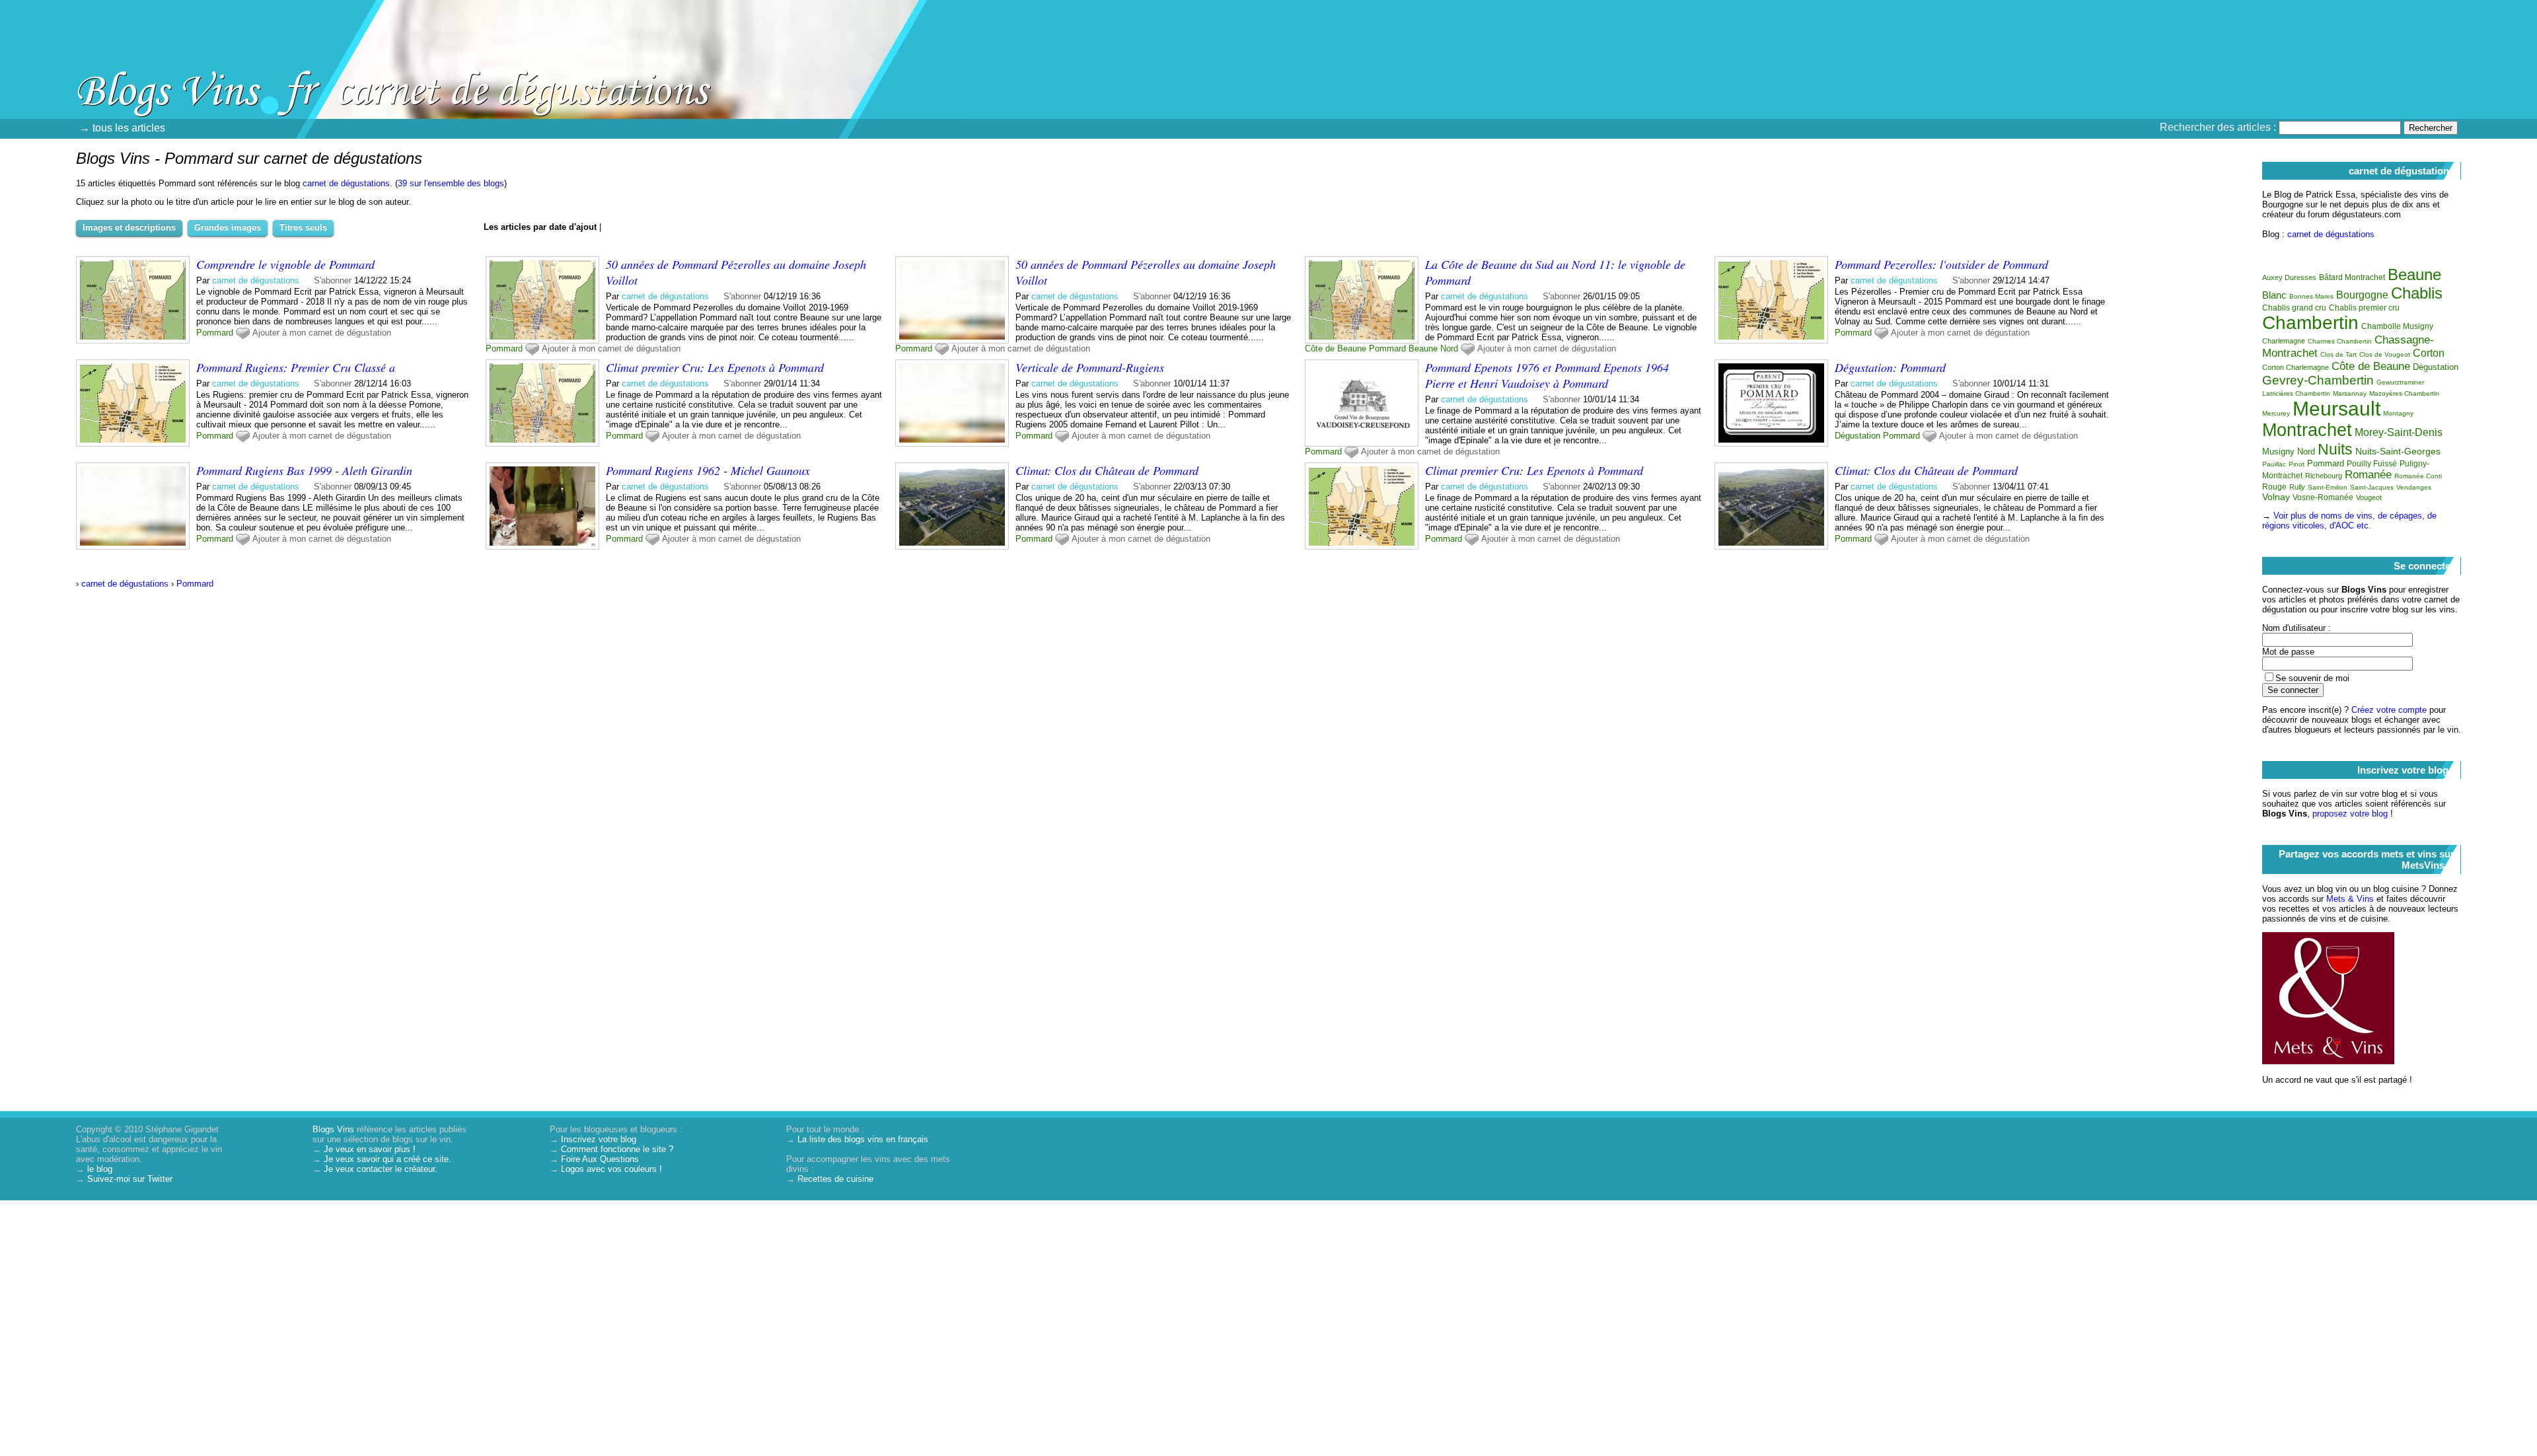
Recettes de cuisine (835, 1179)
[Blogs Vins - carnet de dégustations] (1417, 96)
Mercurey (2276, 413)
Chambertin (2310, 323)
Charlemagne (2284, 341)
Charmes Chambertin (2340, 341)
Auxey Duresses (2289, 277)
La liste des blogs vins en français (863, 1139)
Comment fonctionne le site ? (617, 1149)
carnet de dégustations (346, 183)
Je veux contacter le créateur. (381, 1169)
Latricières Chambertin (2296, 393)
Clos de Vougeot (2385, 354)
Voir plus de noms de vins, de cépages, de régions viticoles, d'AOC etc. (2349, 521)
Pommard (215, 333)
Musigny (2278, 452)
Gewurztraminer (2400, 382)
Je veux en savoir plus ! (370, 1149)
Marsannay (2350, 393)
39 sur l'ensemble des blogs (451, 183)
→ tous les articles (122, 128)
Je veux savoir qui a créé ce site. (387, 1159)
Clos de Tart (2338, 354)
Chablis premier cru (2364, 308)
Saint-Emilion (2328, 487)
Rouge (2274, 487)
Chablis (2417, 293)
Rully (2297, 487)
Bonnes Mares (2311, 296)
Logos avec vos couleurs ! (611, 1169)
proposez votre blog (2350, 814)
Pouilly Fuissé (2372, 464)
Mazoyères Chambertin (2404, 393)
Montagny (2398, 413)
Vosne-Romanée (2323, 497)
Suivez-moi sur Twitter (130, 1179)
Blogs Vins (333, 1129)
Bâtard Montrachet (2352, 277)
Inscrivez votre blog (599, 1139)
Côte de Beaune (1336, 348)
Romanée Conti (2418, 476)
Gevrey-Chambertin (2318, 380)
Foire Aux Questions (600, 1159)
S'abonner (333, 280)
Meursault (2336, 409)
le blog (100, 1169)
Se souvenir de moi (2312, 678)
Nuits (2335, 449)
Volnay (2276, 497)
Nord (1449, 348)
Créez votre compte (2389, 710)
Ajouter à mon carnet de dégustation (322, 333)
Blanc (2274, 295)
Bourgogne (2362, 295)
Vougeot (2369, 497)
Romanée (2368, 475)
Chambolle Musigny (2397, 326)
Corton (2429, 353)
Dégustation (1857, 436)
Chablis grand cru (2294, 308)
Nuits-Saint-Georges (2398, 451)
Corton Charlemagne (2296, 367)
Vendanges (2414, 487)
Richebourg (2324, 476)
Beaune (1423, 348)
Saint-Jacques (2372, 487)
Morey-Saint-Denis (2399, 432)
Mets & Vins (2350, 899)
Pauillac (2274, 464)
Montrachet (2307, 430)
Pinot (2297, 464)
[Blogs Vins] (142, 69)
